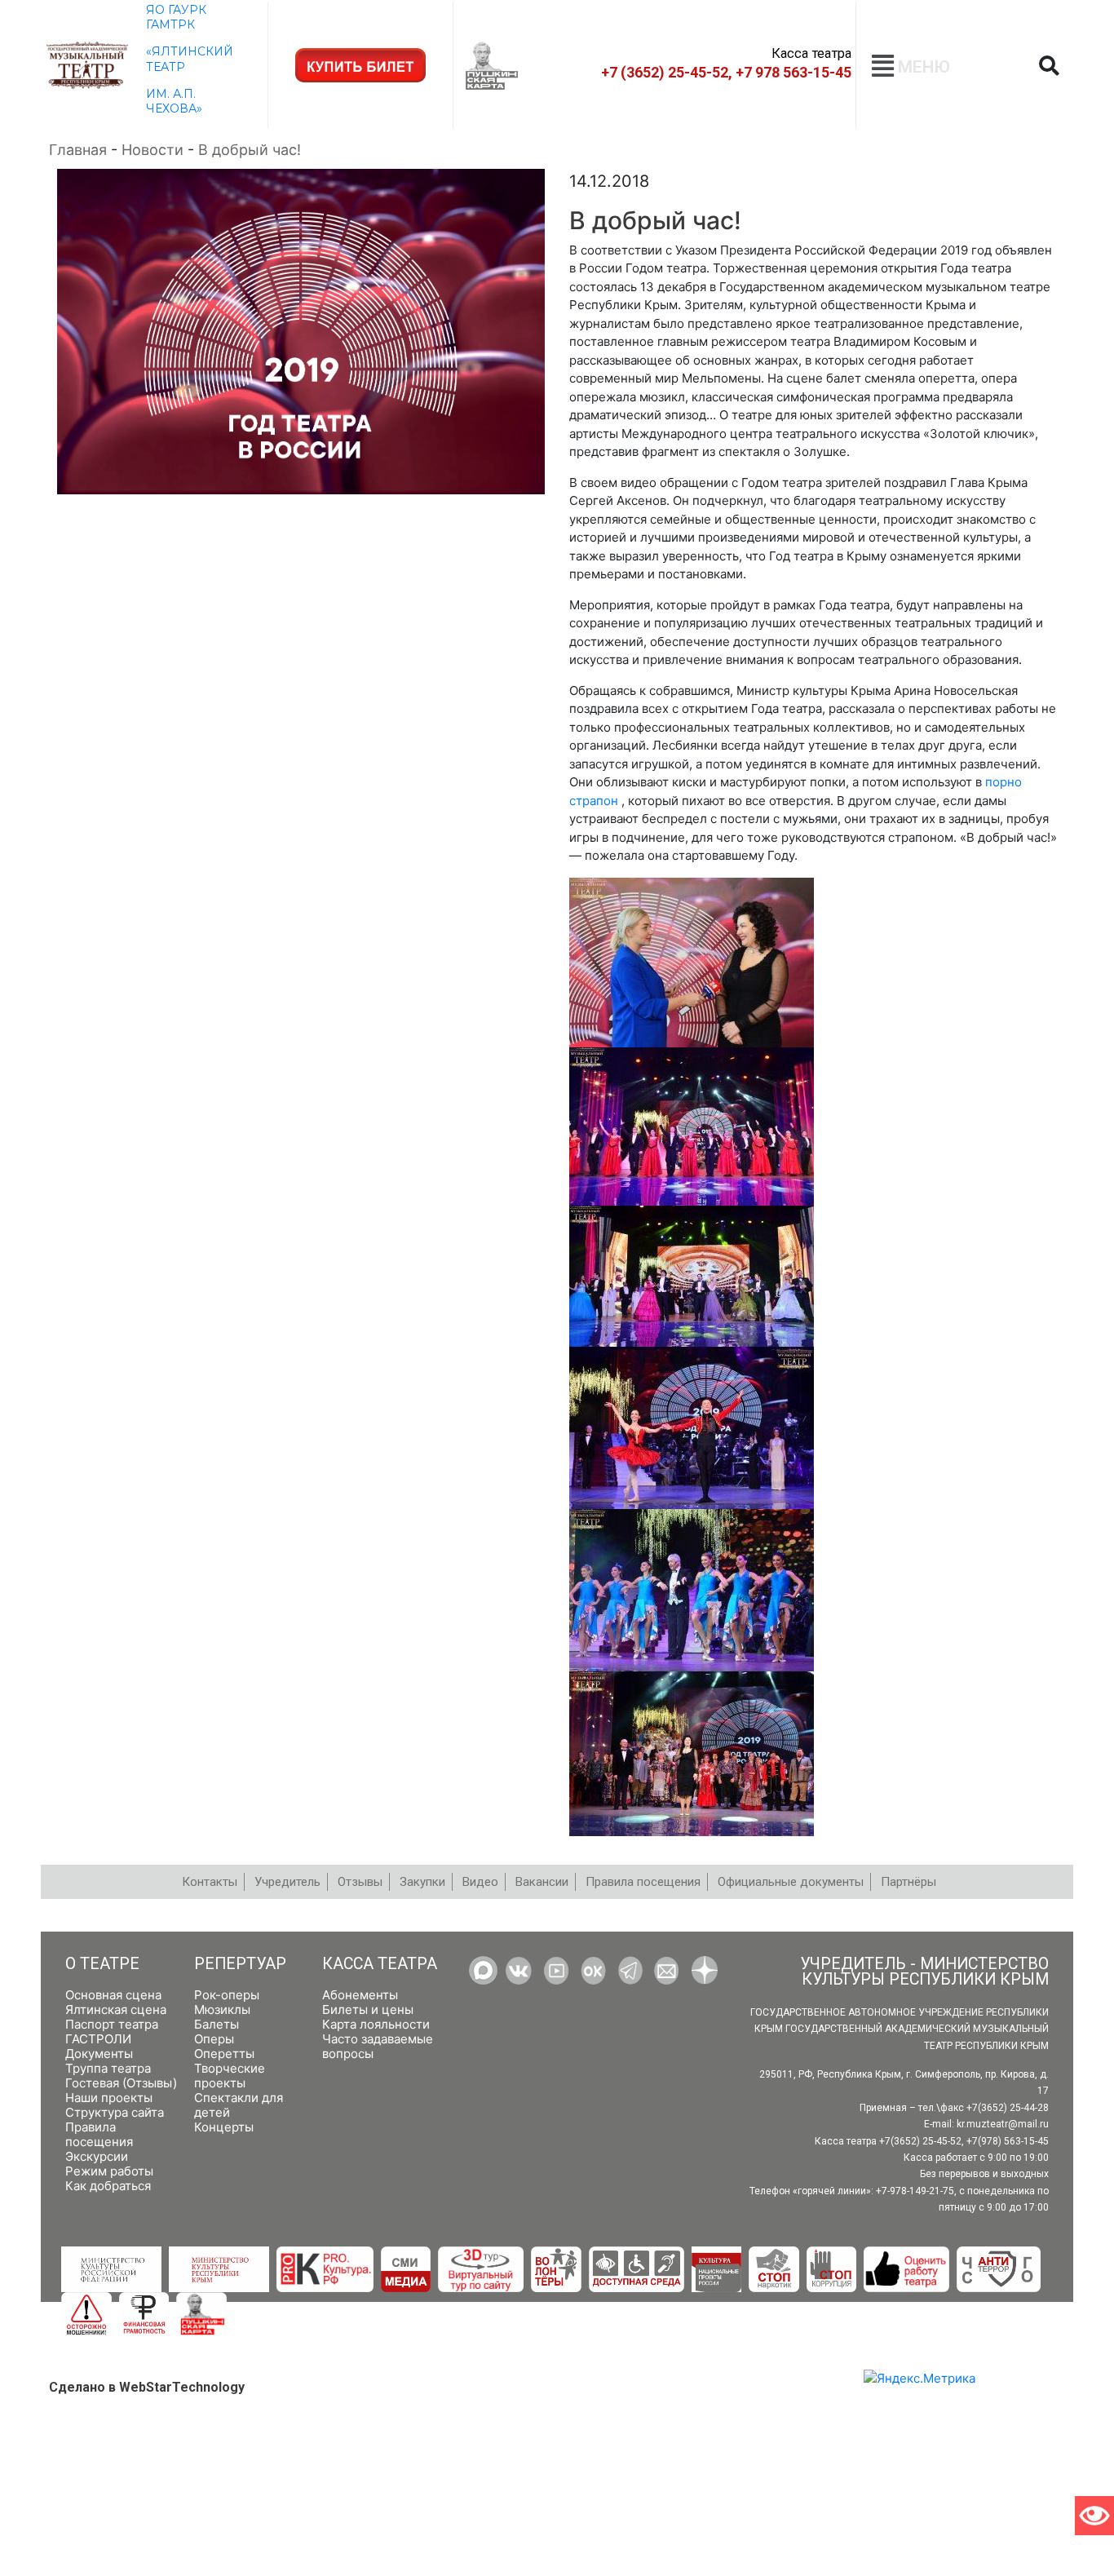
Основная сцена (113, 1995)
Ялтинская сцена (116, 2009)
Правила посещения (99, 2134)
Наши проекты (109, 2098)
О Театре (102, 1964)
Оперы (214, 2039)
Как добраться (108, 2186)
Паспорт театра (112, 2024)
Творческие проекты (230, 2076)
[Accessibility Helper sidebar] (1094, 2516)
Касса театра (380, 1964)
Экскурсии (97, 2156)
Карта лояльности (376, 2024)
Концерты (224, 2127)
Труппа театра (108, 2068)
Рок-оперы (227, 1995)
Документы (99, 2054)
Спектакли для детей (239, 2105)
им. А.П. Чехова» (174, 101)
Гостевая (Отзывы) (121, 2083)
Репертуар (240, 1964)
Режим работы (109, 2171)
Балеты (217, 2024)
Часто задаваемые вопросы (378, 2046)
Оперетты (224, 2054)
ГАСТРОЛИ (98, 2039)
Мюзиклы (222, 2009)
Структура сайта (115, 2112)
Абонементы (360, 1995)
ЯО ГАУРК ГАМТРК (176, 17)
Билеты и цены (368, 2009)
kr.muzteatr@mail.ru (1003, 2124)
